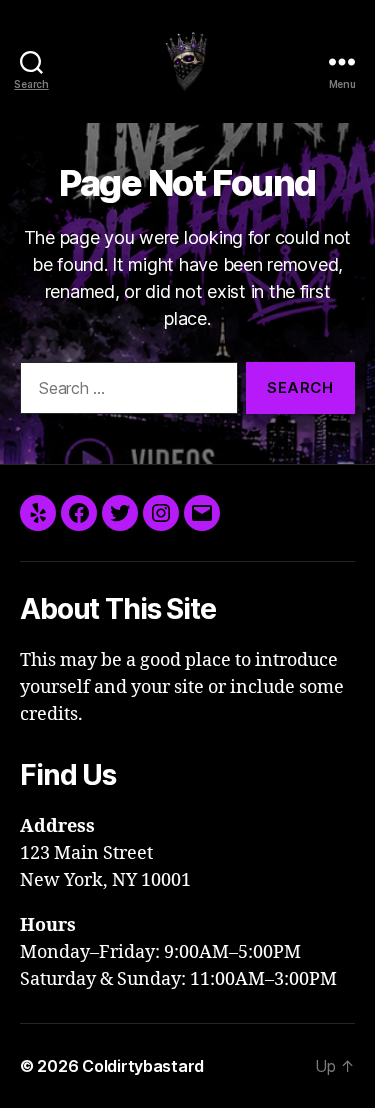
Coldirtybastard (143, 1066)
